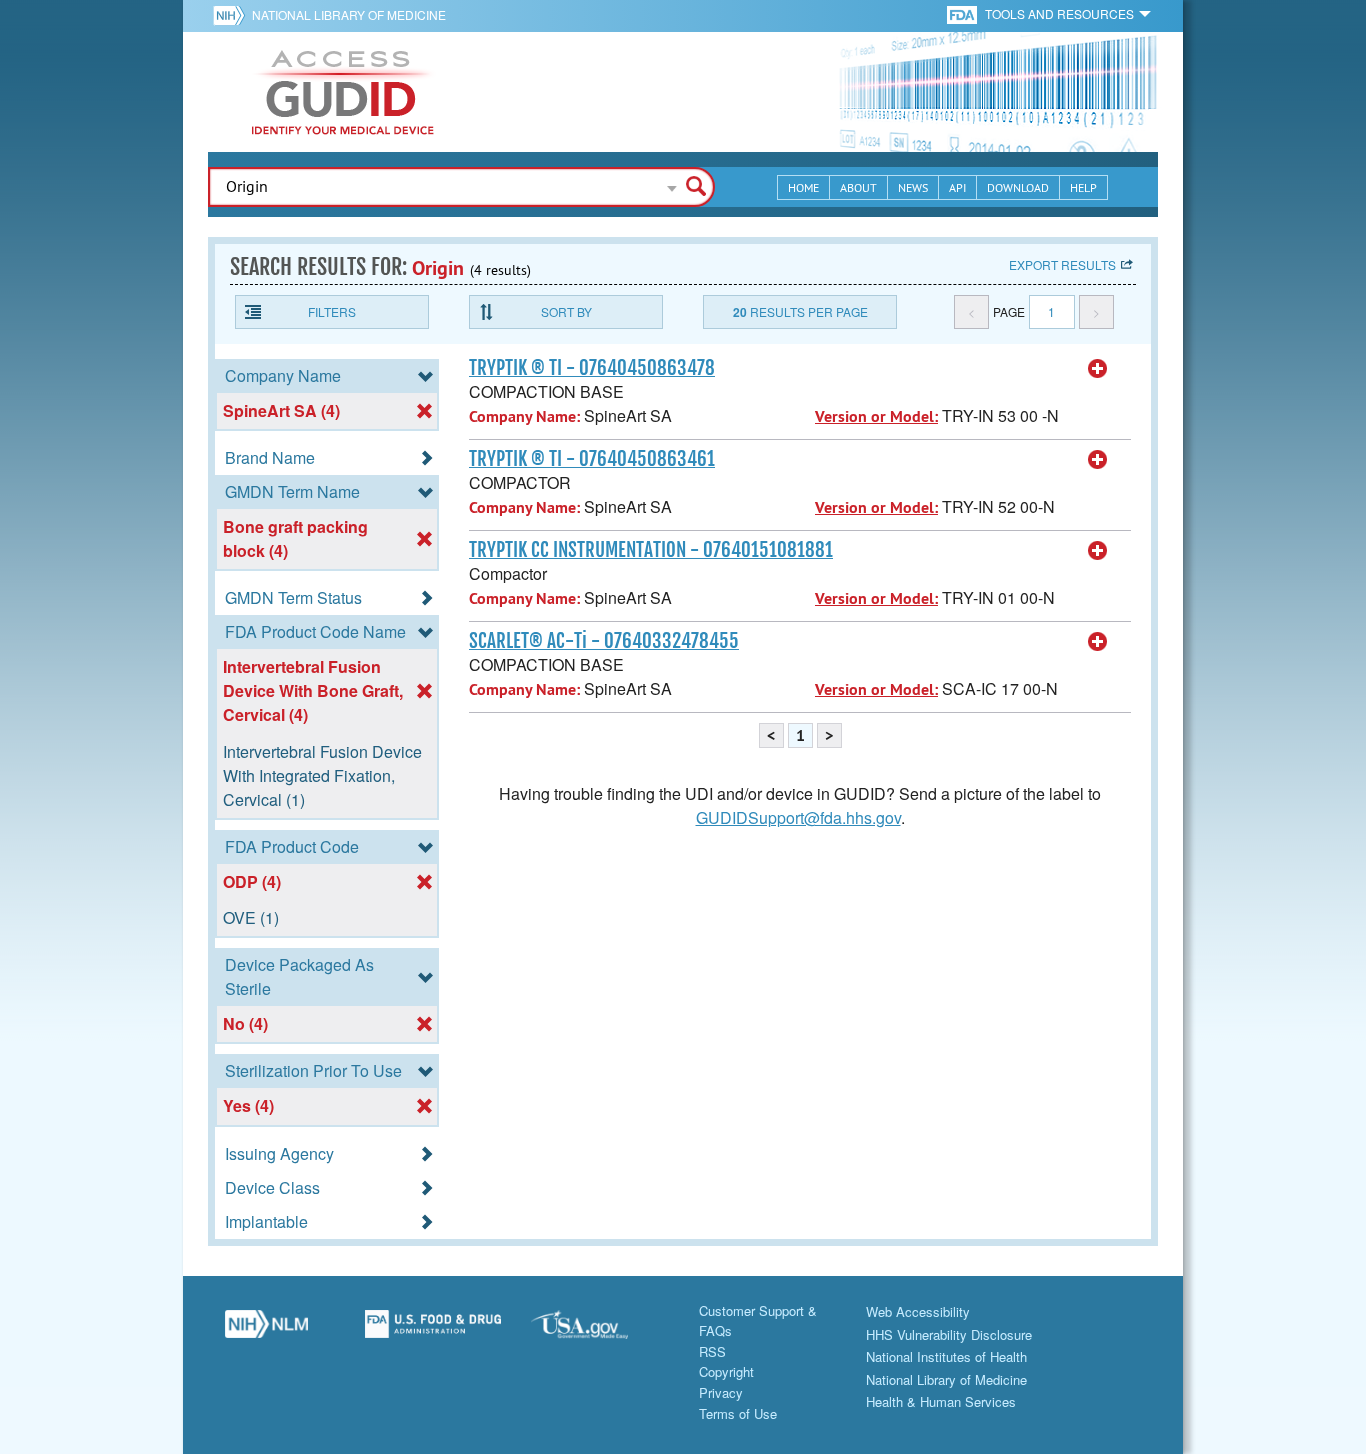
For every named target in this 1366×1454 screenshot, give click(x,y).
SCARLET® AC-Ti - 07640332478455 (604, 641)
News (913, 187)
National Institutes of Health (946, 1356)
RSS (712, 1351)
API (957, 187)
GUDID (343, 92)
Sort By (566, 311)
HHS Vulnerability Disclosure (949, 1334)
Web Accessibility (918, 1311)
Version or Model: (876, 416)
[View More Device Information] (1098, 369)
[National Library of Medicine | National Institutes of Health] (266, 1332)
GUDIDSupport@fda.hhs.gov (798, 817)
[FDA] (963, 13)
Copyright (726, 1371)
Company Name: (524, 416)
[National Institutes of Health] (232, 15)
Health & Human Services (941, 1401)
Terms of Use (738, 1413)
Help (1083, 187)
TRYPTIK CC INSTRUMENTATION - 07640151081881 (651, 550)
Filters (332, 311)
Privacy (721, 1392)
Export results (1062, 264)
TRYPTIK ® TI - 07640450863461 (592, 459)
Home (803, 187)
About (858, 187)
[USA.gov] (599, 1332)
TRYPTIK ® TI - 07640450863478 (592, 368)
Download (1018, 187)
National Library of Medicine (349, 14)
